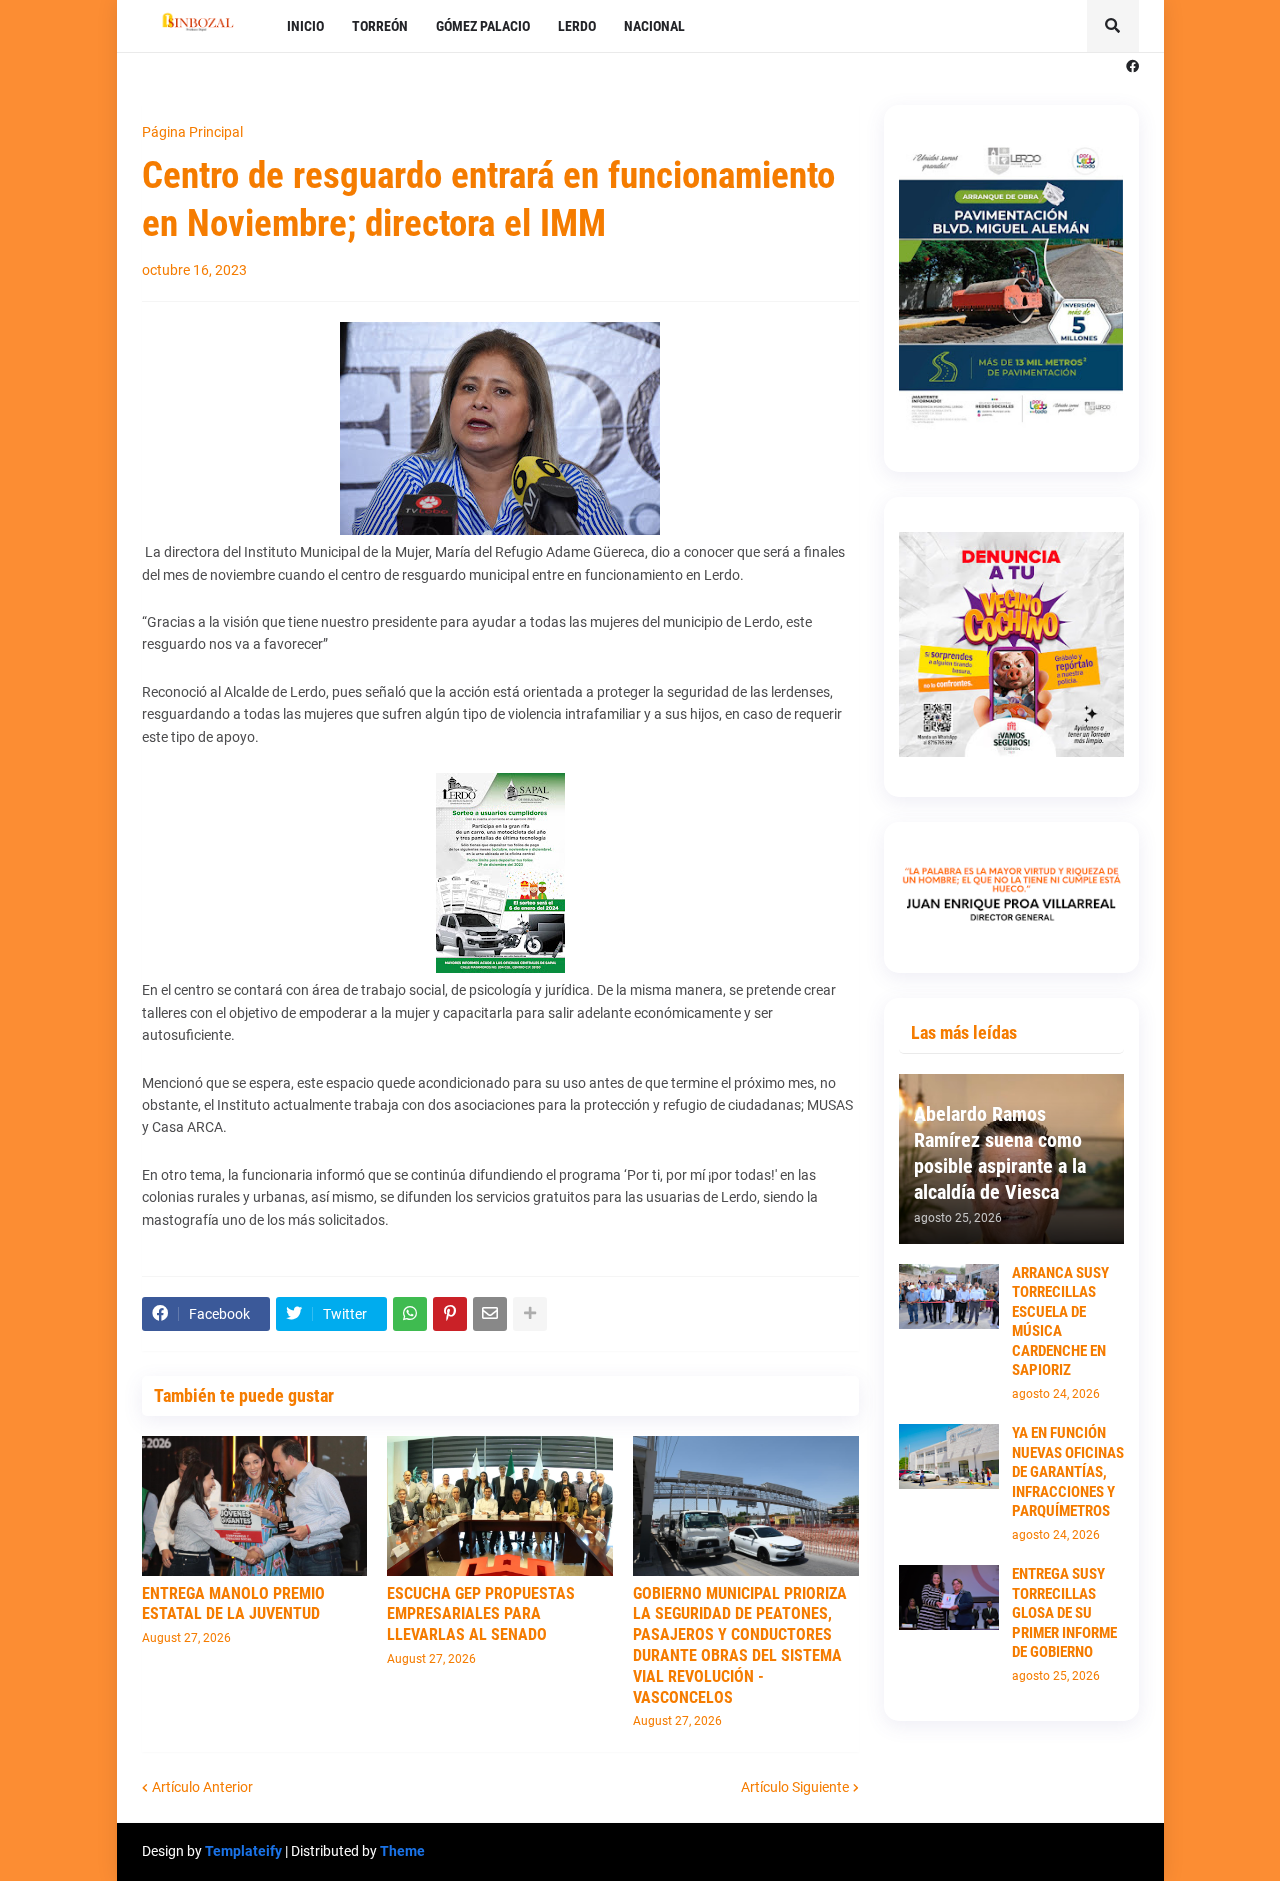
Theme (402, 1851)
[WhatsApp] (410, 1314)
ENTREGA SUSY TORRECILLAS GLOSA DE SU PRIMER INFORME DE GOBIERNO (1064, 1613)
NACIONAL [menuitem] (654, 26)
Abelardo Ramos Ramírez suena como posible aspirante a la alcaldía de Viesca (1000, 1153)
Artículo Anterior (202, 1787)
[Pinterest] (450, 1314)
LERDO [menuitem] (577, 26)
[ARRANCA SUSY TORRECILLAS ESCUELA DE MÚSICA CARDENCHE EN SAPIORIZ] (949, 1296)
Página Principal (192, 132)
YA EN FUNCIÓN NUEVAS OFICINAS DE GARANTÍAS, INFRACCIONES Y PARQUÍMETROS (1068, 1472)
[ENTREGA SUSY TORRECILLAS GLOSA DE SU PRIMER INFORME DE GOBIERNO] (949, 1597)
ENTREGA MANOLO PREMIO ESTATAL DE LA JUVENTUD (233, 1604)
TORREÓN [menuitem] (380, 26)
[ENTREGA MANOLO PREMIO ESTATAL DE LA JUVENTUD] (255, 1506)
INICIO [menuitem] (305, 26)
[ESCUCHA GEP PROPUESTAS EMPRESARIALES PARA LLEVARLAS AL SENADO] (500, 1506)
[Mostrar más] (530, 1314)
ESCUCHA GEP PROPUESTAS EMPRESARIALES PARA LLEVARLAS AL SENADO (481, 1614)
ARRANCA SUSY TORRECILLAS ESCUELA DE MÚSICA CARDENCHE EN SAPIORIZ (1060, 1322)
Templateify (243, 1851)
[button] (1113, 26)
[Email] (490, 1314)
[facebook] (1132, 67)
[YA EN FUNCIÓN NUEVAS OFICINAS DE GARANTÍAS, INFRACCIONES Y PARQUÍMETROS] (949, 1456)
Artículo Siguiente (795, 1787)
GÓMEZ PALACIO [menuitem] (483, 26)
